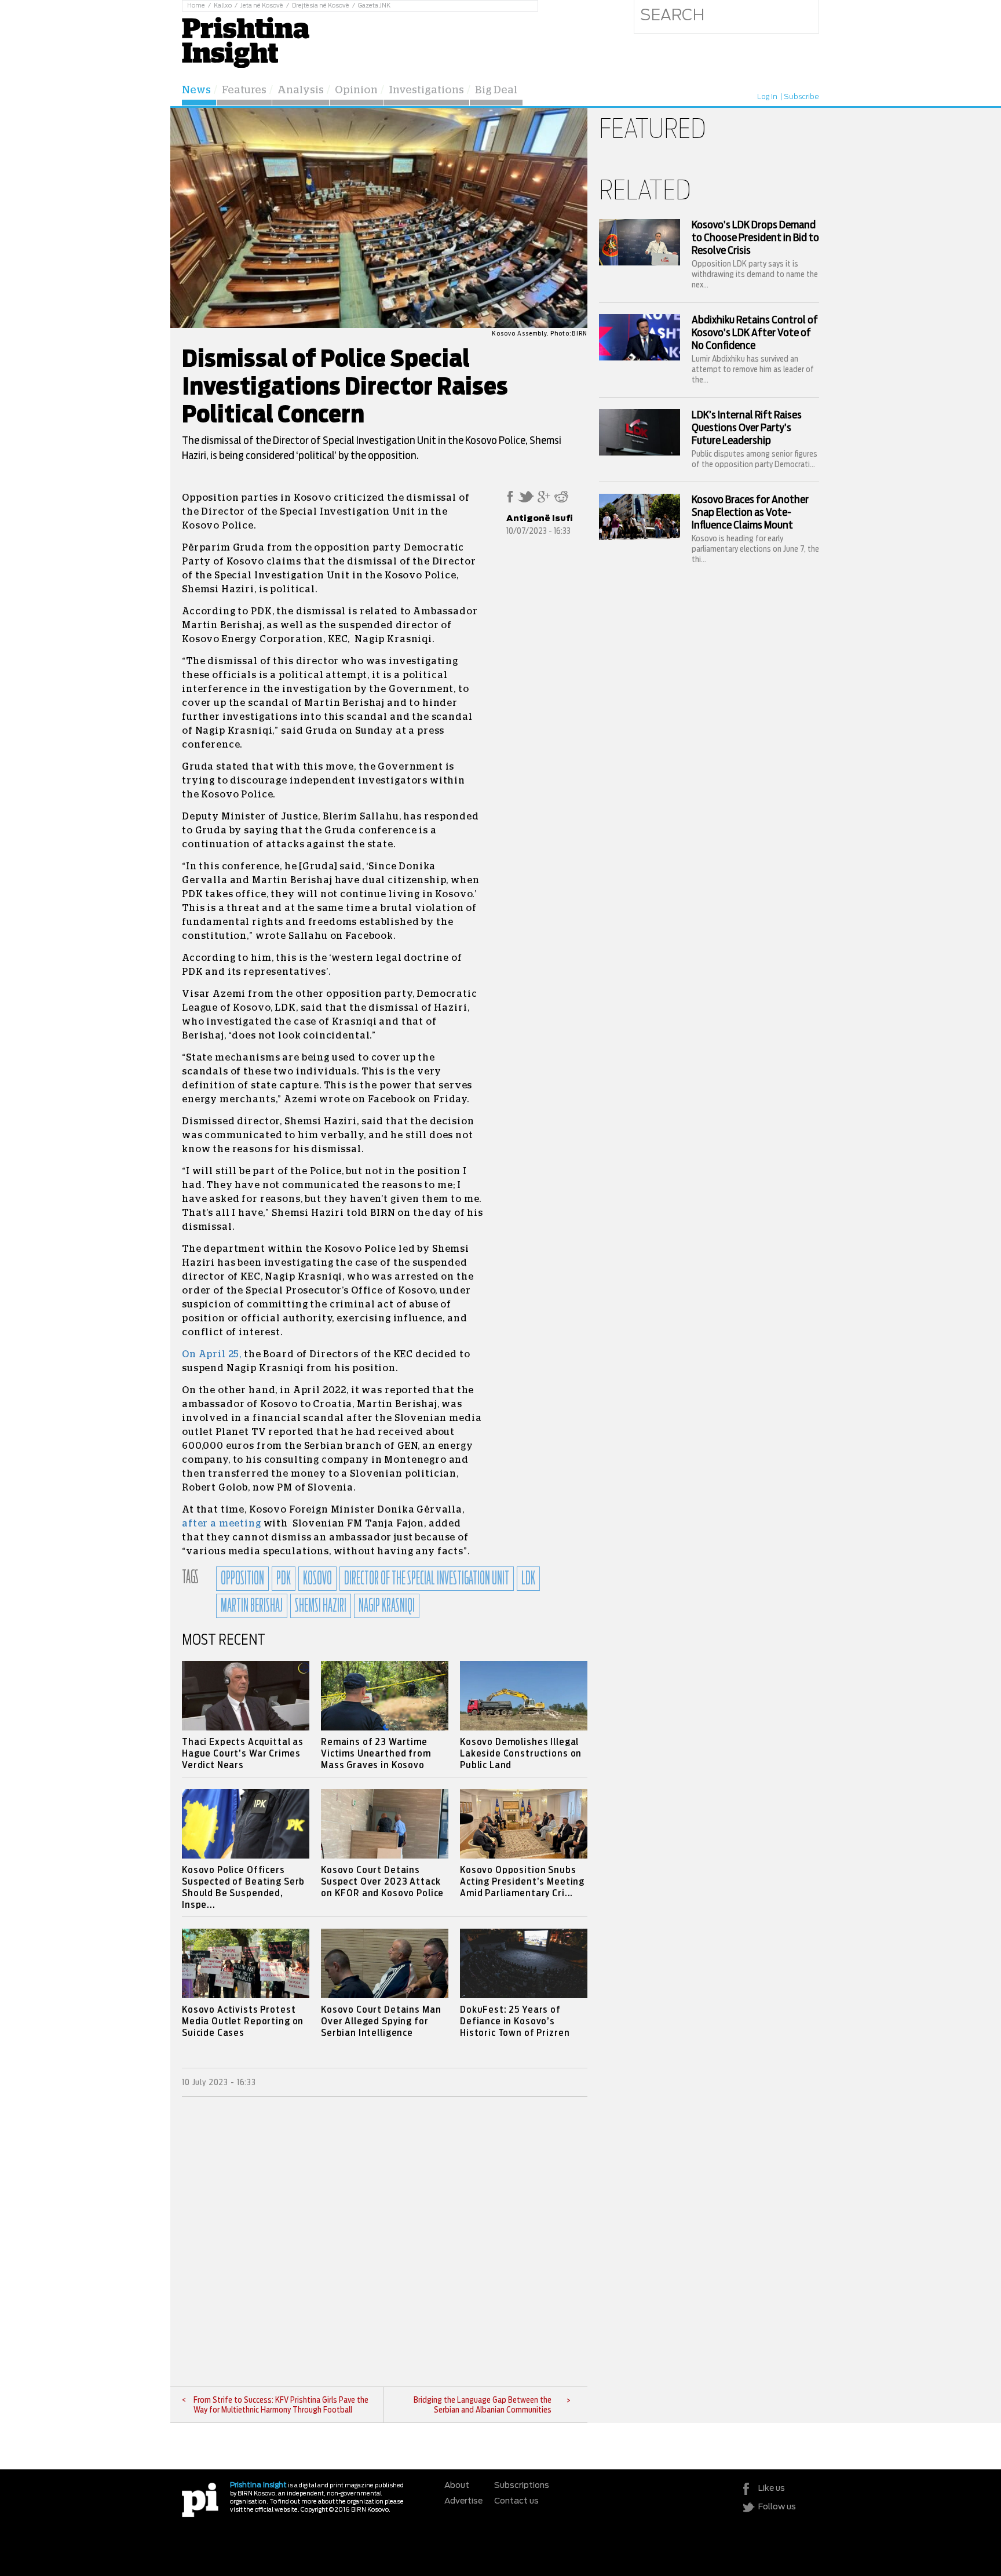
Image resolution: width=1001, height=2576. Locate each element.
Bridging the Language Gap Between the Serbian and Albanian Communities (483, 2405)
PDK (284, 1579)
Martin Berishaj (252, 1606)
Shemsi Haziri (321, 1606)
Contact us (516, 2501)
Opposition (242, 1579)
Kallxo (223, 6)
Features (244, 90)
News (196, 90)
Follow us (777, 2507)
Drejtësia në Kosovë (321, 6)
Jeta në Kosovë (262, 6)
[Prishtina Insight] (246, 41)
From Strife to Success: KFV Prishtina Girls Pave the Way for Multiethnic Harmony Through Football (281, 2405)
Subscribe (801, 97)
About (457, 2486)
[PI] (200, 2499)
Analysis (301, 90)
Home (196, 6)
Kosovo (317, 1579)
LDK (528, 1579)
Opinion (356, 90)
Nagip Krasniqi (387, 1606)
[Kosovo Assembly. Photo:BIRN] (379, 326)
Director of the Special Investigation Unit (427, 1579)
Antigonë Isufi (540, 519)
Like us (772, 2488)
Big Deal (496, 90)
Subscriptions (522, 2486)
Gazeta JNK (374, 6)
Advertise (463, 2501)
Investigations (426, 90)
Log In (767, 97)
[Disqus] (385, 2242)
